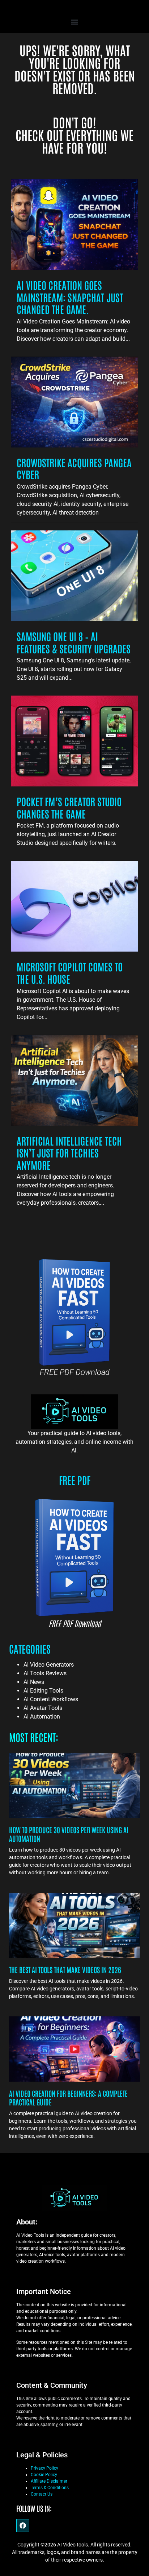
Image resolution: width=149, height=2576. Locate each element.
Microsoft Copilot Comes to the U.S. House (70, 972)
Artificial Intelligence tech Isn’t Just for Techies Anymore (69, 1153)
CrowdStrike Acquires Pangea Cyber (74, 468)
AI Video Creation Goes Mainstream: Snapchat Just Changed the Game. (70, 297)
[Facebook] (23, 2526)
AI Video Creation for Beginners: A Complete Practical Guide (68, 2098)
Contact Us (42, 2494)
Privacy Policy (44, 2468)
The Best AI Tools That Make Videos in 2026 (65, 1970)
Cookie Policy (44, 2475)
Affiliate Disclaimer (49, 2481)
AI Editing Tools (43, 1691)
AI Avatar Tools (43, 1708)
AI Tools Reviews (45, 1673)
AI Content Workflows (51, 1699)
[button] (75, 22)
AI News (34, 1682)
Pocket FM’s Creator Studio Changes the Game (69, 807)
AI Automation (42, 1717)
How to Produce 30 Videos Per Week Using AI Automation (69, 1834)
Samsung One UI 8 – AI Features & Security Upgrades (74, 642)
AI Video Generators (49, 1665)
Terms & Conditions (50, 2488)
